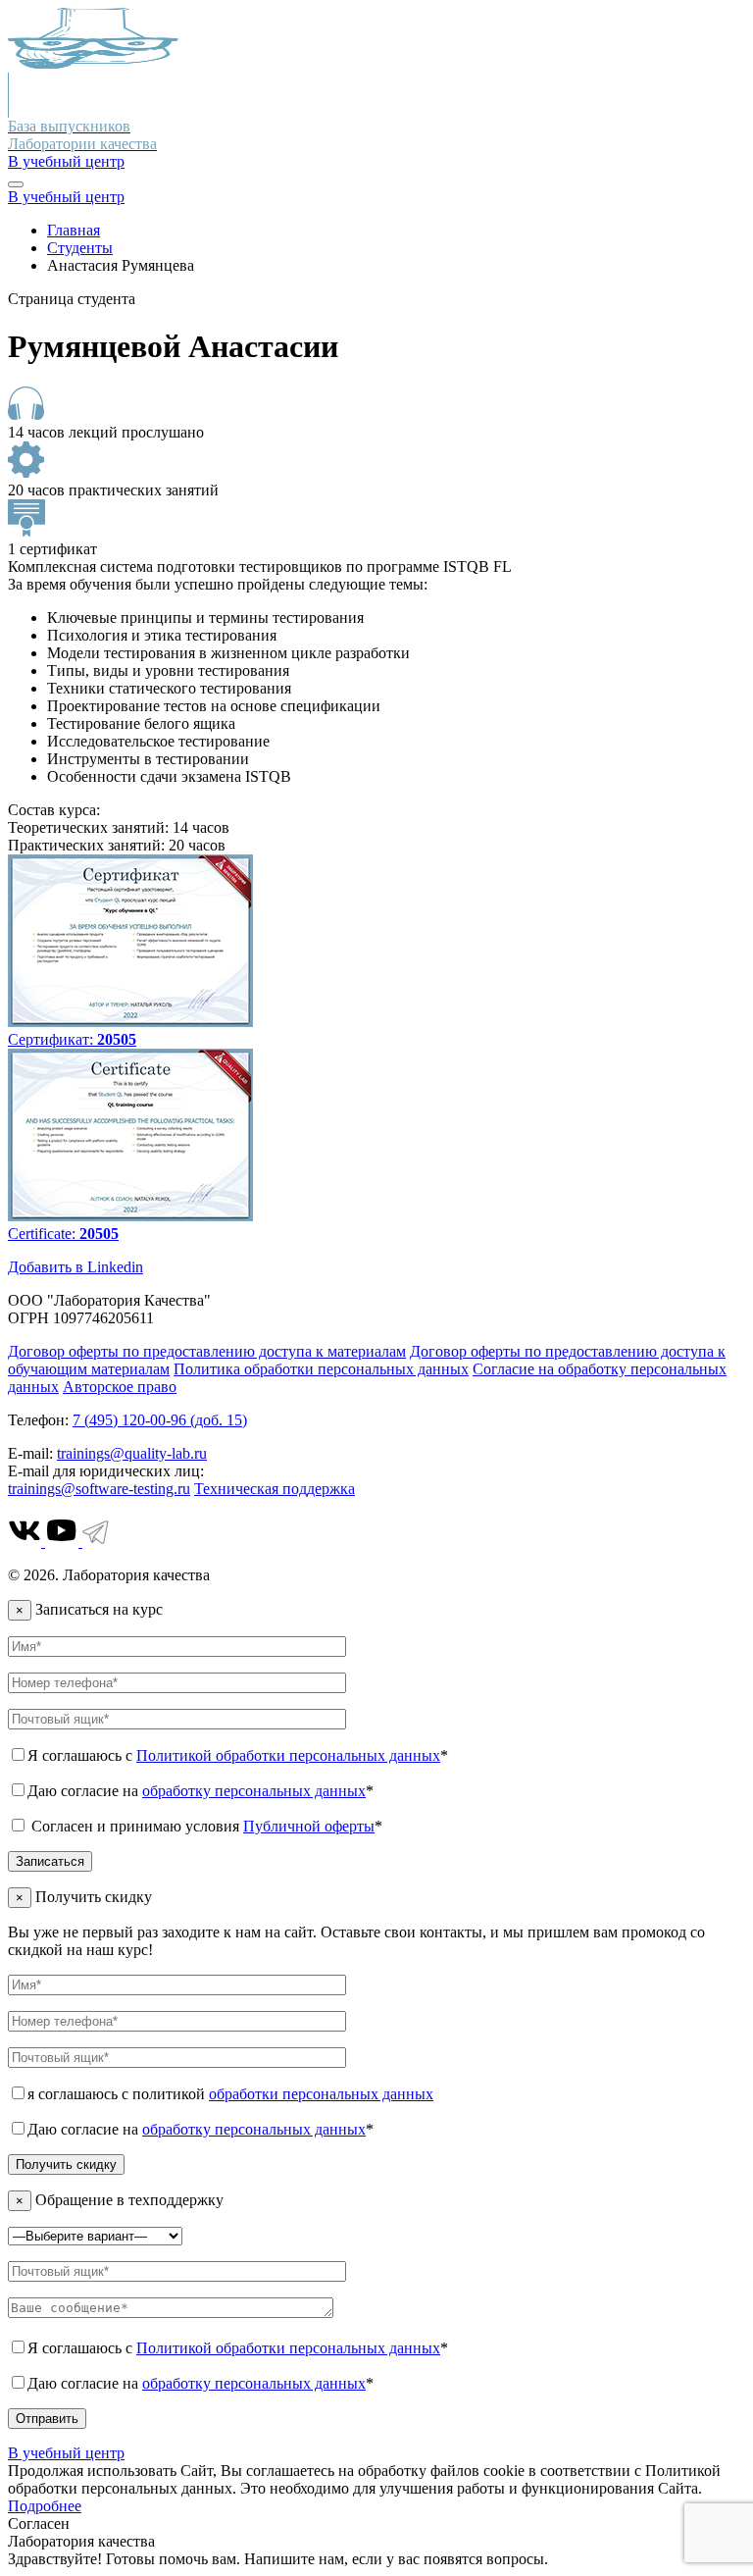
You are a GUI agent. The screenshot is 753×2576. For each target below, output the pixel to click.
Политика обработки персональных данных (321, 1369)
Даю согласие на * (201, 1791)
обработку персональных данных (254, 1791)
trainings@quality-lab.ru (132, 1453)
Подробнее (45, 2506)
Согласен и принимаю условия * (205, 1826)
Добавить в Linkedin (75, 1267)
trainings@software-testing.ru (99, 1489)
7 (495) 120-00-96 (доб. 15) (160, 1420)
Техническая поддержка (275, 1489)
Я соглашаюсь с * (238, 1755)
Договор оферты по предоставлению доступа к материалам (207, 1351)
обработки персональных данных (321, 2094)
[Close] (16, 184)
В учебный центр (66, 161)
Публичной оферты (309, 1826)
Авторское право (120, 1387)
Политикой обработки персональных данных (288, 1755)
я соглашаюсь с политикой (230, 2094)
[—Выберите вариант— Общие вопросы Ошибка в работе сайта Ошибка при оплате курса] (95, 2235)
